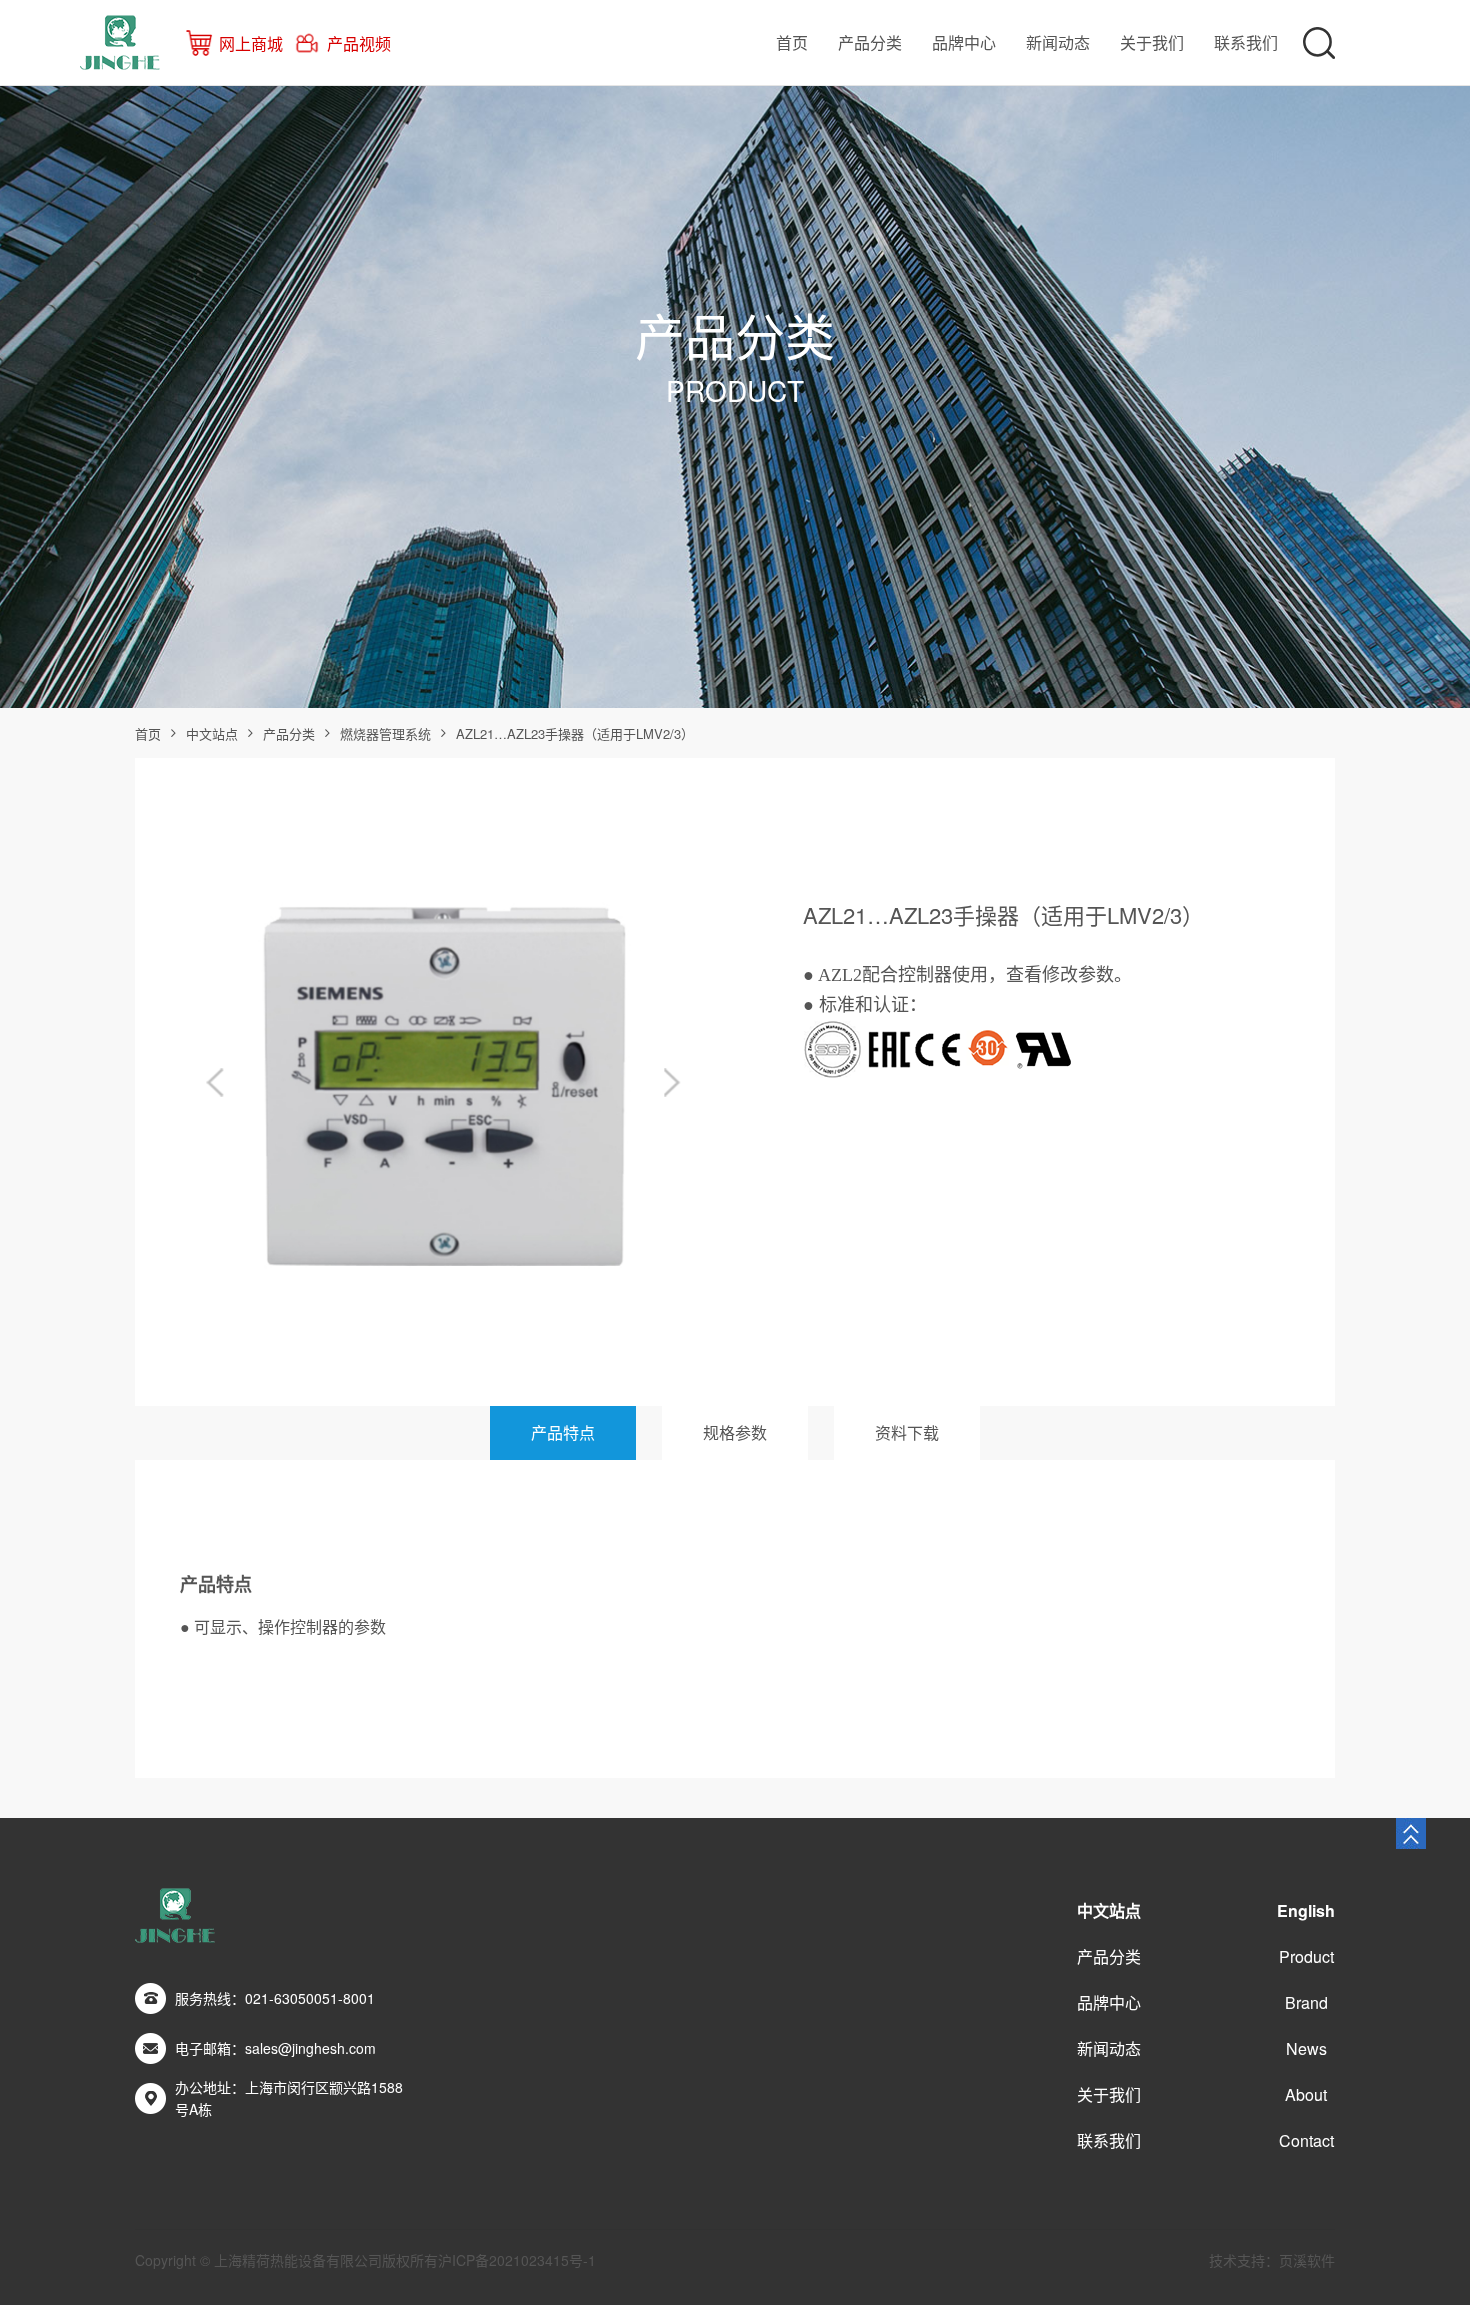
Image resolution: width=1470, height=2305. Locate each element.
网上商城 (251, 43)
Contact (1306, 2140)
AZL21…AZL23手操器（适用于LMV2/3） (575, 733)
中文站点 (212, 733)
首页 (792, 42)
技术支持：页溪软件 (1272, 2260)
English (1306, 1910)
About (1306, 2094)
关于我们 (1152, 42)
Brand (1306, 2002)
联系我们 (1246, 42)
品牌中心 (964, 42)
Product (1306, 1956)
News (1306, 2048)
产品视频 (359, 43)
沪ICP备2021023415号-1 (517, 2260)
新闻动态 (1058, 42)
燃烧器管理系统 (385, 733)
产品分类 (870, 42)
